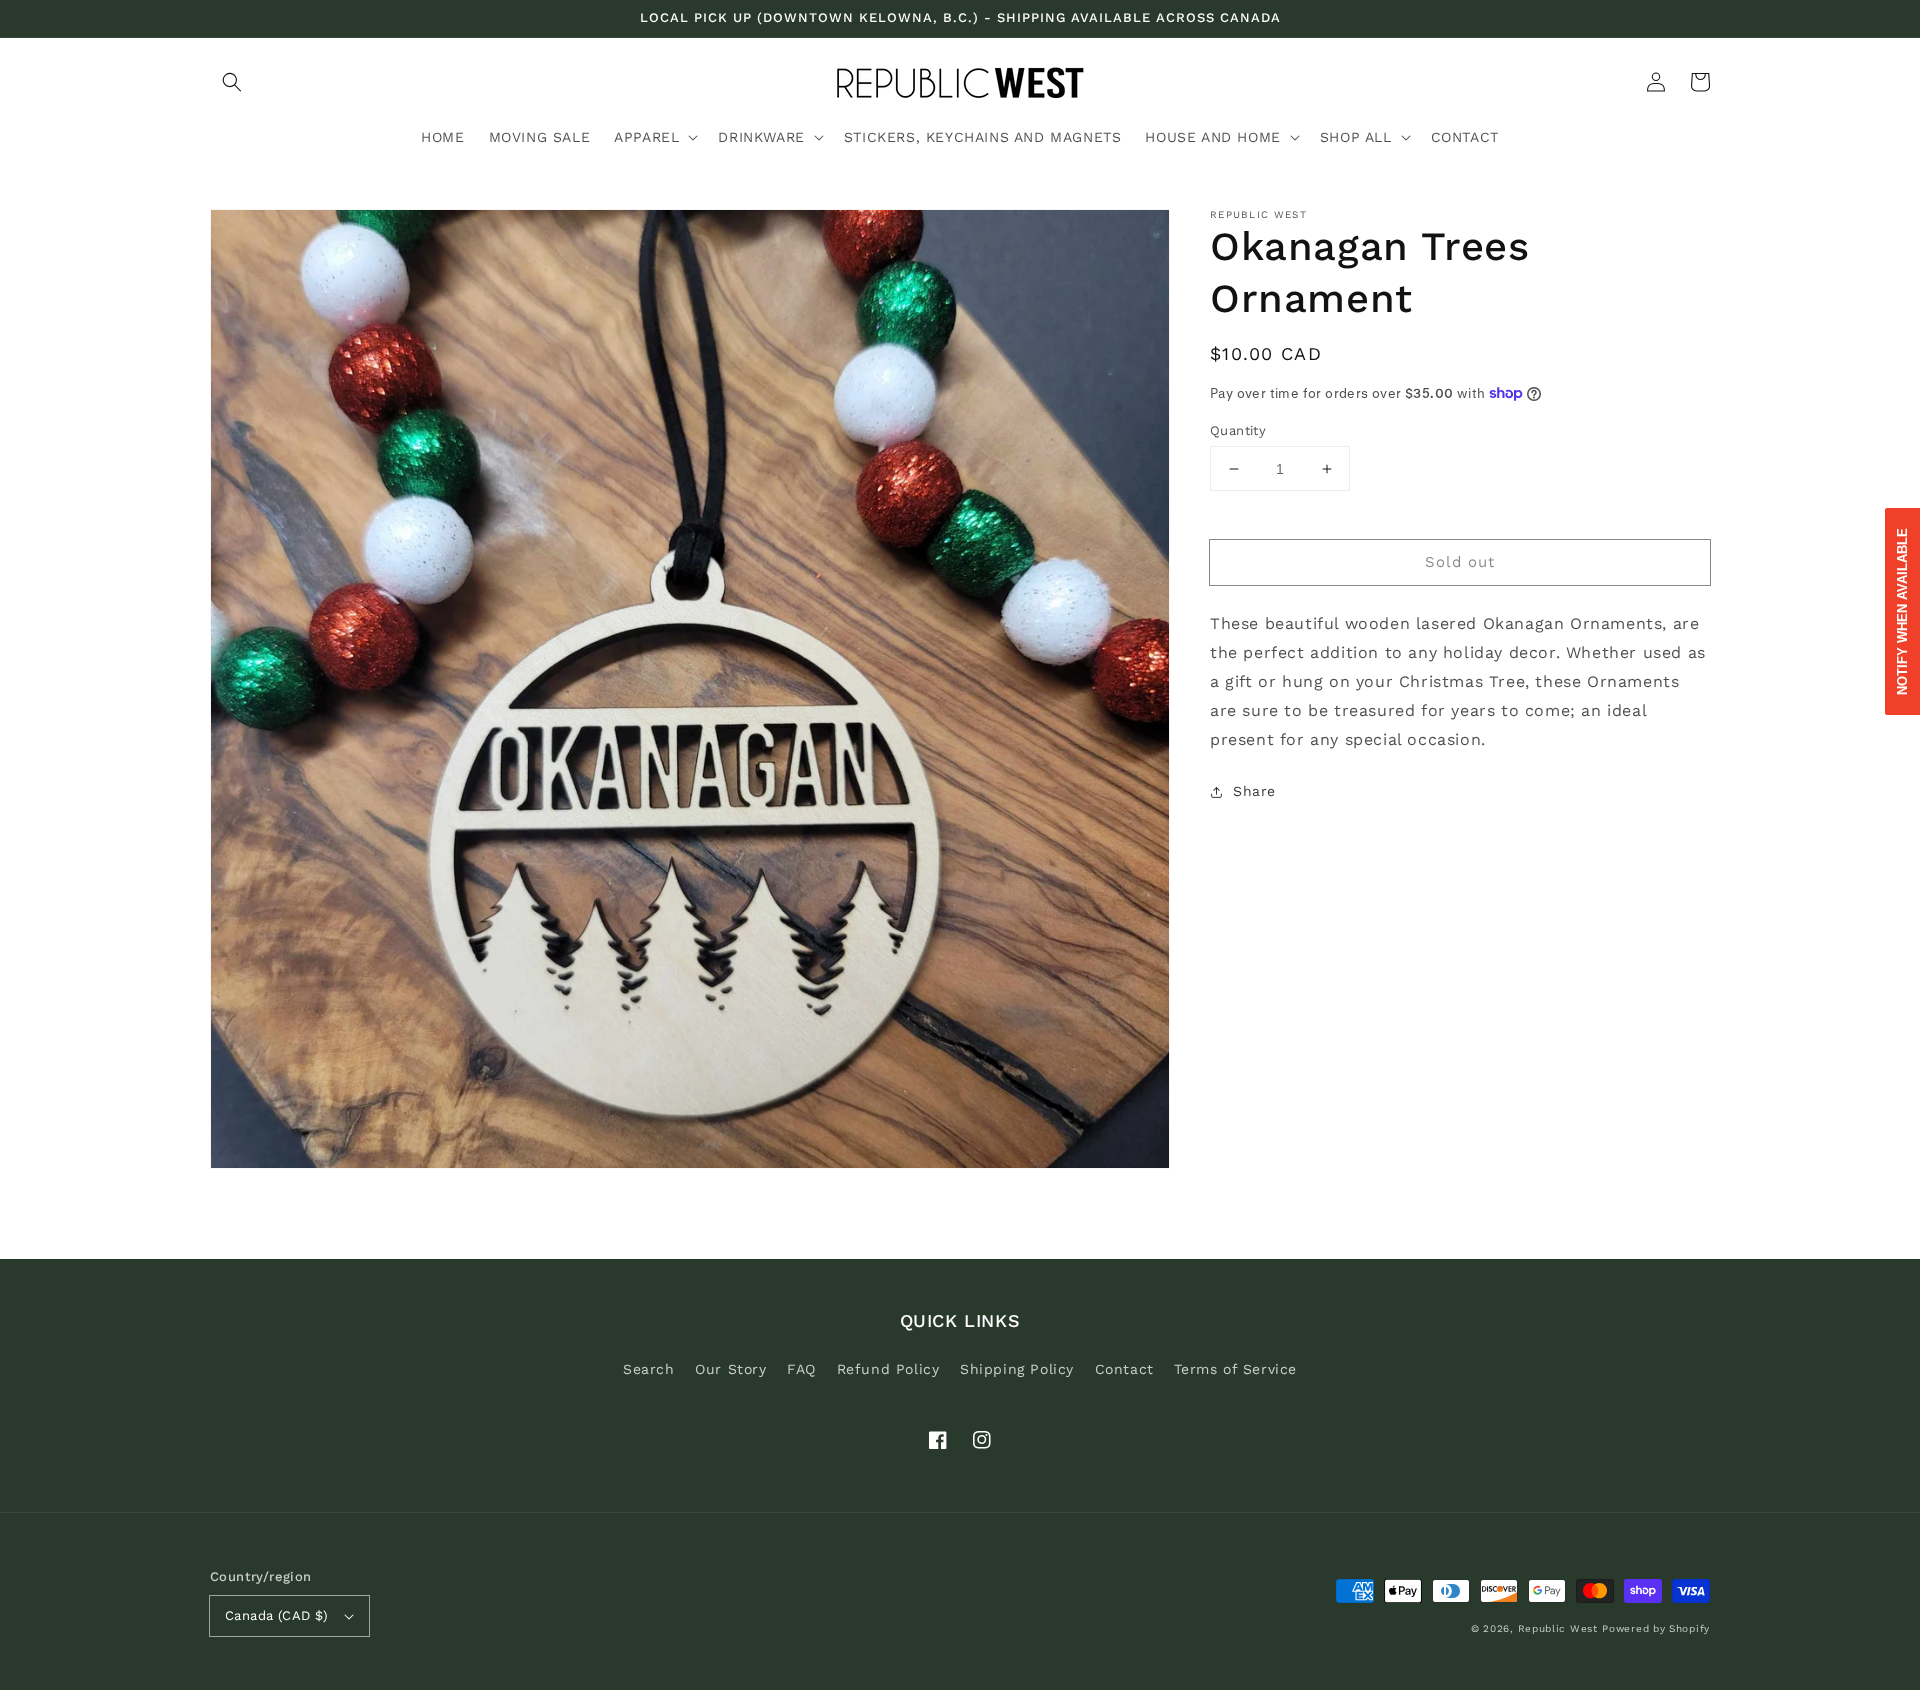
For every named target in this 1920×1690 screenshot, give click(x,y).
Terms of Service (1235, 1369)
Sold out (1460, 562)
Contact (1124, 1369)
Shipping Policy (1017, 1369)
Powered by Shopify (1656, 1628)
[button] (232, 82)
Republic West (1558, 1628)
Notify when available (1902, 611)
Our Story (730, 1369)
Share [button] (1254, 791)
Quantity (1238, 430)
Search (649, 1369)
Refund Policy (888, 1369)
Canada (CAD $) (277, 1615)
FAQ (801, 1369)
